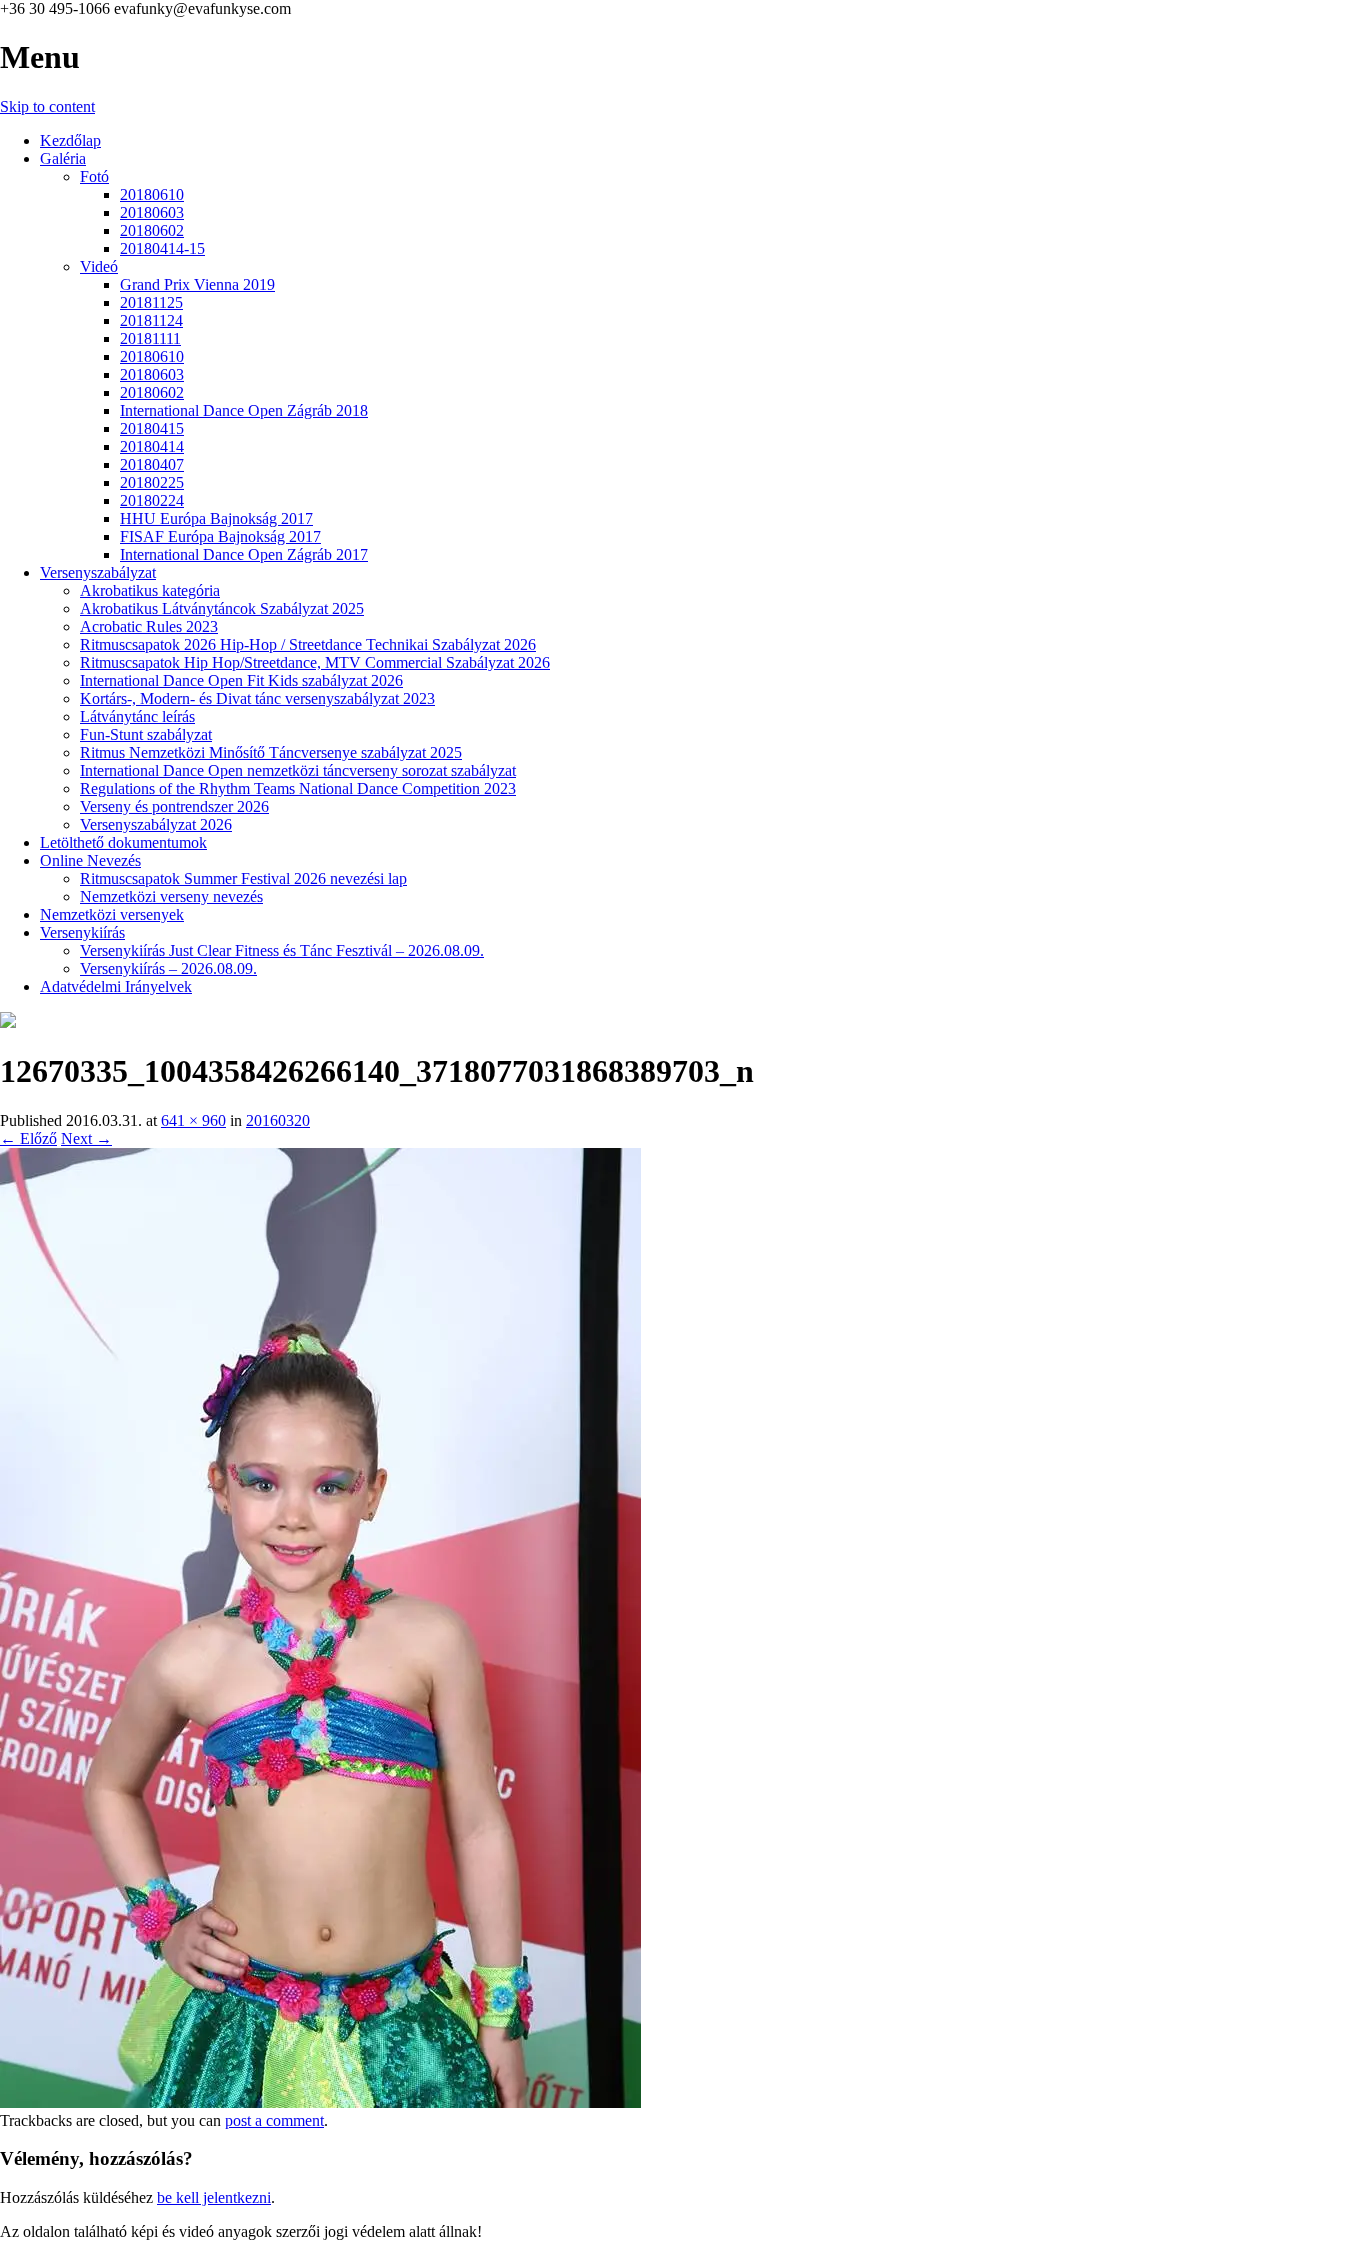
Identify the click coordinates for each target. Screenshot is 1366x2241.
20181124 (151, 320)
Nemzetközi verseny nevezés (171, 896)
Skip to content (47, 106)
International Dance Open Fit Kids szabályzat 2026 (241, 680)
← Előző (28, 1138)
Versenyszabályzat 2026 (156, 824)
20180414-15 (162, 248)
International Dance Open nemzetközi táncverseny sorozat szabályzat (298, 770)
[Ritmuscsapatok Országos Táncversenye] (8, 1022)
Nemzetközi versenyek (112, 914)
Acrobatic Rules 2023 (149, 626)
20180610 (152, 194)
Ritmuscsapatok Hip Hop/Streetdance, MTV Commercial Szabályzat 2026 (315, 662)
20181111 (150, 338)
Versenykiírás (82, 932)
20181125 (151, 302)
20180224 (152, 500)
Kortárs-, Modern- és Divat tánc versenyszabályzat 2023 (257, 698)
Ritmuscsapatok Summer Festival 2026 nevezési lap (243, 878)
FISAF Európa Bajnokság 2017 (220, 536)
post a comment (274, 2120)
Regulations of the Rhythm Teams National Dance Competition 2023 (298, 788)
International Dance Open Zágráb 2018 (244, 410)
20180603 (152, 212)
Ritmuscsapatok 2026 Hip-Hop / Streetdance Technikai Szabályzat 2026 (308, 644)
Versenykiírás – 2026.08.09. (168, 968)
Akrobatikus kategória (150, 590)
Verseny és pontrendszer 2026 (174, 806)
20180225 (152, 482)
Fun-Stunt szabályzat (146, 734)
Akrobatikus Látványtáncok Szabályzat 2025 (222, 608)
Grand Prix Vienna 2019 (197, 284)
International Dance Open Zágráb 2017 (244, 554)
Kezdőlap (70, 140)
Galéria (63, 158)
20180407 (152, 464)
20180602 (152, 230)
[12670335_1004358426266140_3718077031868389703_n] (320, 2102)
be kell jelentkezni (214, 2197)
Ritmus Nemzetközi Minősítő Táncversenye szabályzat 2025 (271, 752)
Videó (99, 266)
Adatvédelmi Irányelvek (116, 986)
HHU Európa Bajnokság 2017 (216, 518)
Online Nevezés (90, 860)
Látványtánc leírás (137, 716)
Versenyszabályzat (98, 572)
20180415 (152, 428)
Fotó (94, 176)
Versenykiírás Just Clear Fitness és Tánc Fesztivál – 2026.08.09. (282, 950)
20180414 (152, 446)
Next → (86, 1138)
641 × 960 (193, 1120)
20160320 (278, 1120)
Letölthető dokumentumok (123, 842)
